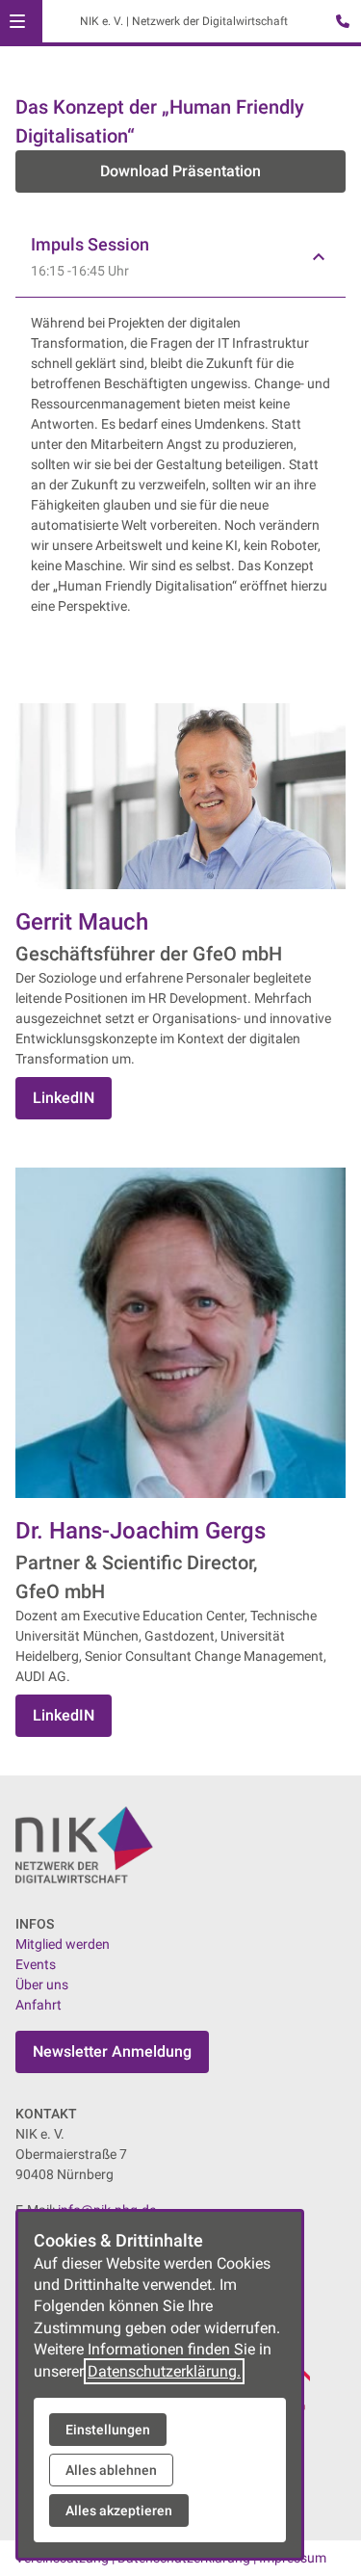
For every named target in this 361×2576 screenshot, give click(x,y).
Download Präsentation (180, 171)
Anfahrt (39, 2005)
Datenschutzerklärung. (164, 2371)
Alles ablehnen (111, 2470)
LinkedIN (64, 1098)
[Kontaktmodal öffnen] (338, 23)
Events (36, 1964)
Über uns (42, 1985)
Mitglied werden (63, 1944)
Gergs (235, 1531)
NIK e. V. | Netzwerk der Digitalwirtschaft (184, 21)
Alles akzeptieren (119, 2510)
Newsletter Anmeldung (112, 2051)
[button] (17, 21)
